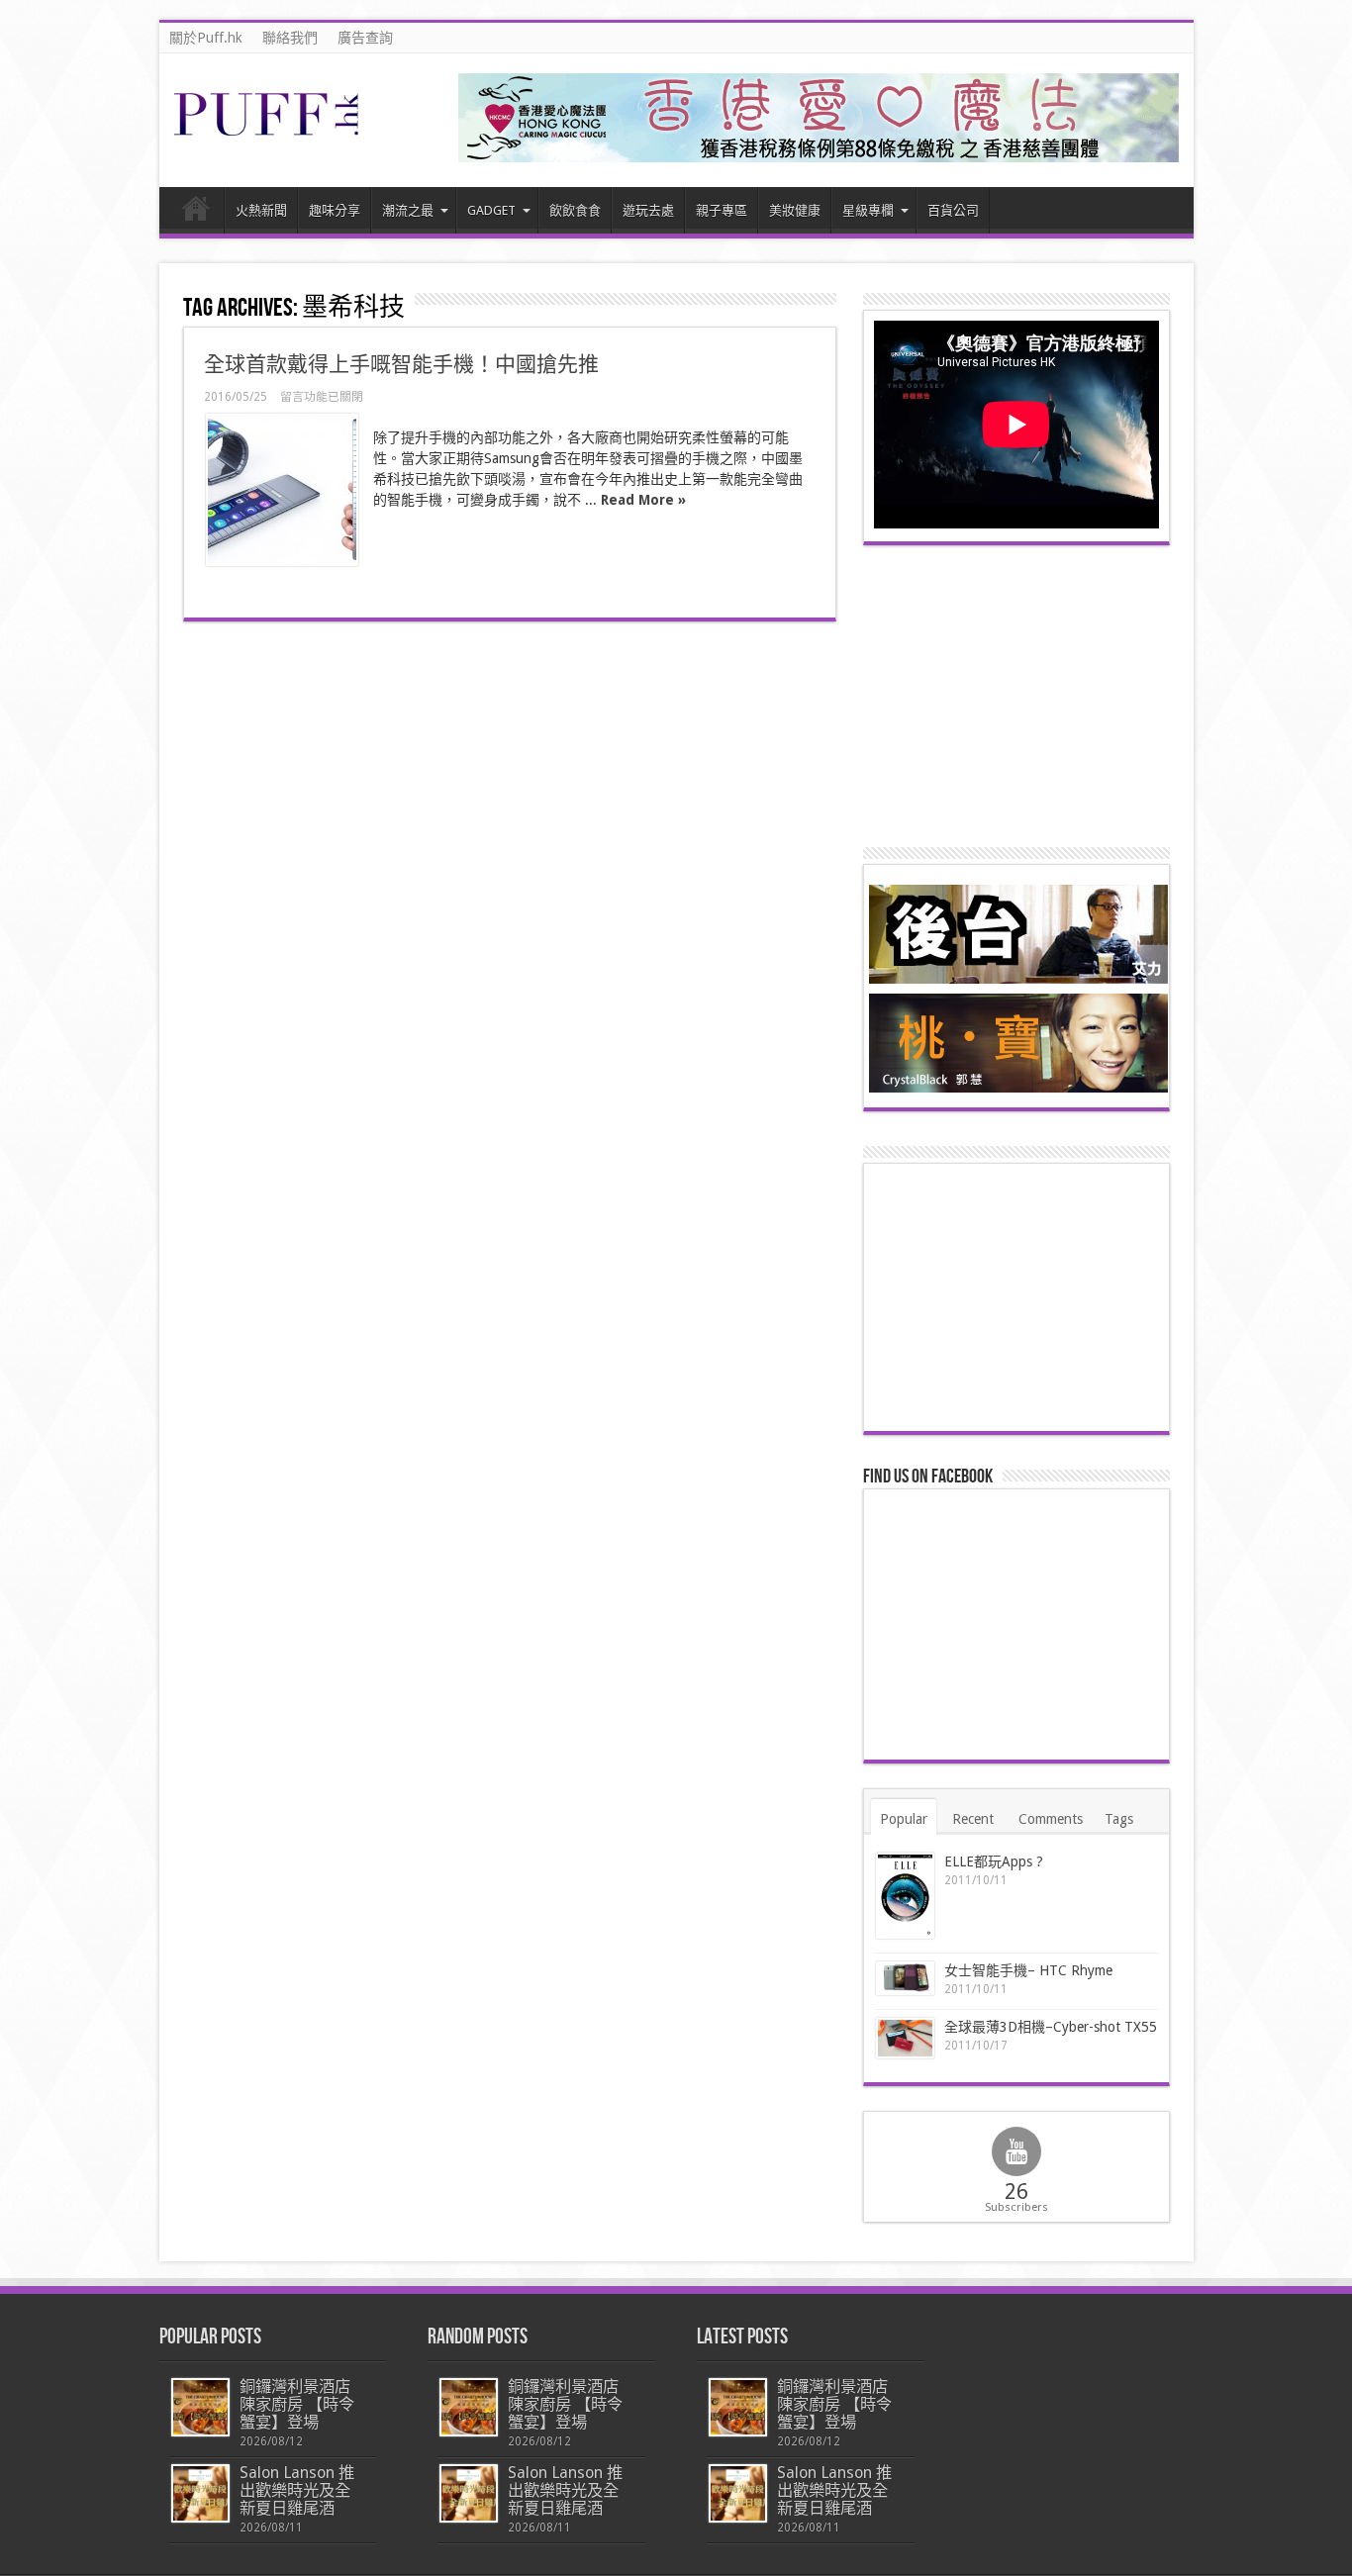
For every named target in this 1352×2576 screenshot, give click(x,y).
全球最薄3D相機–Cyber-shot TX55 (1051, 2027)
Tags (1119, 1819)
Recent (973, 1819)
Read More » (643, 500)
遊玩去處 (648, 210)
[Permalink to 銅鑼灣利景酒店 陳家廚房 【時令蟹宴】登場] (200, 2407)
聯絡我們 (290, 38)
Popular (904, 1819)
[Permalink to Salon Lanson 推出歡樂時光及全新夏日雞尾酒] (200, 2493)
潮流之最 (408, 210)
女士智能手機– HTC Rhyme (1028, 1970)
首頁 (196, 213)
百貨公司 (953, 210)
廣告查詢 (365, 38)
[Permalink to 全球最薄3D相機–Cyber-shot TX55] (905, 2038)
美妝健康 (795, 210)
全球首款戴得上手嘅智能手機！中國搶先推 (401, 364)
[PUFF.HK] (268, 132)
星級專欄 (868, 210)
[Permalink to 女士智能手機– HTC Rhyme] (905, 1979)
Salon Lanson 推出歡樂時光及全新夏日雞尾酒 (297, 2490)
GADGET (491, 210)
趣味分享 (335, 210)
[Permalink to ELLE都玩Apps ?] (905, 1896)
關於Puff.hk (206, 38)
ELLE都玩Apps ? (994, 1861)
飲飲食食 (575, 210)
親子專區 (722, 210)
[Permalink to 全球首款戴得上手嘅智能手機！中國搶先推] (282, 490)
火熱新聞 (261, 210)
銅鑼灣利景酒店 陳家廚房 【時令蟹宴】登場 (297, 2404)
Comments (1051, 1819)
